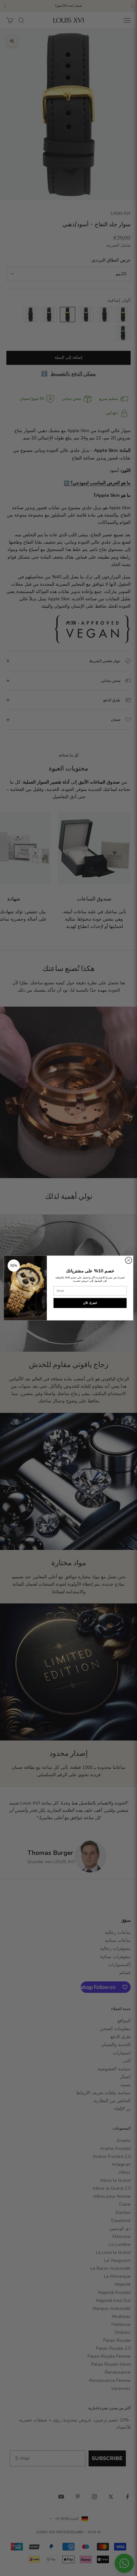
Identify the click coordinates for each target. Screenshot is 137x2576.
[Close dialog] (128, 1260)
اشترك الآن (90, 1303)
